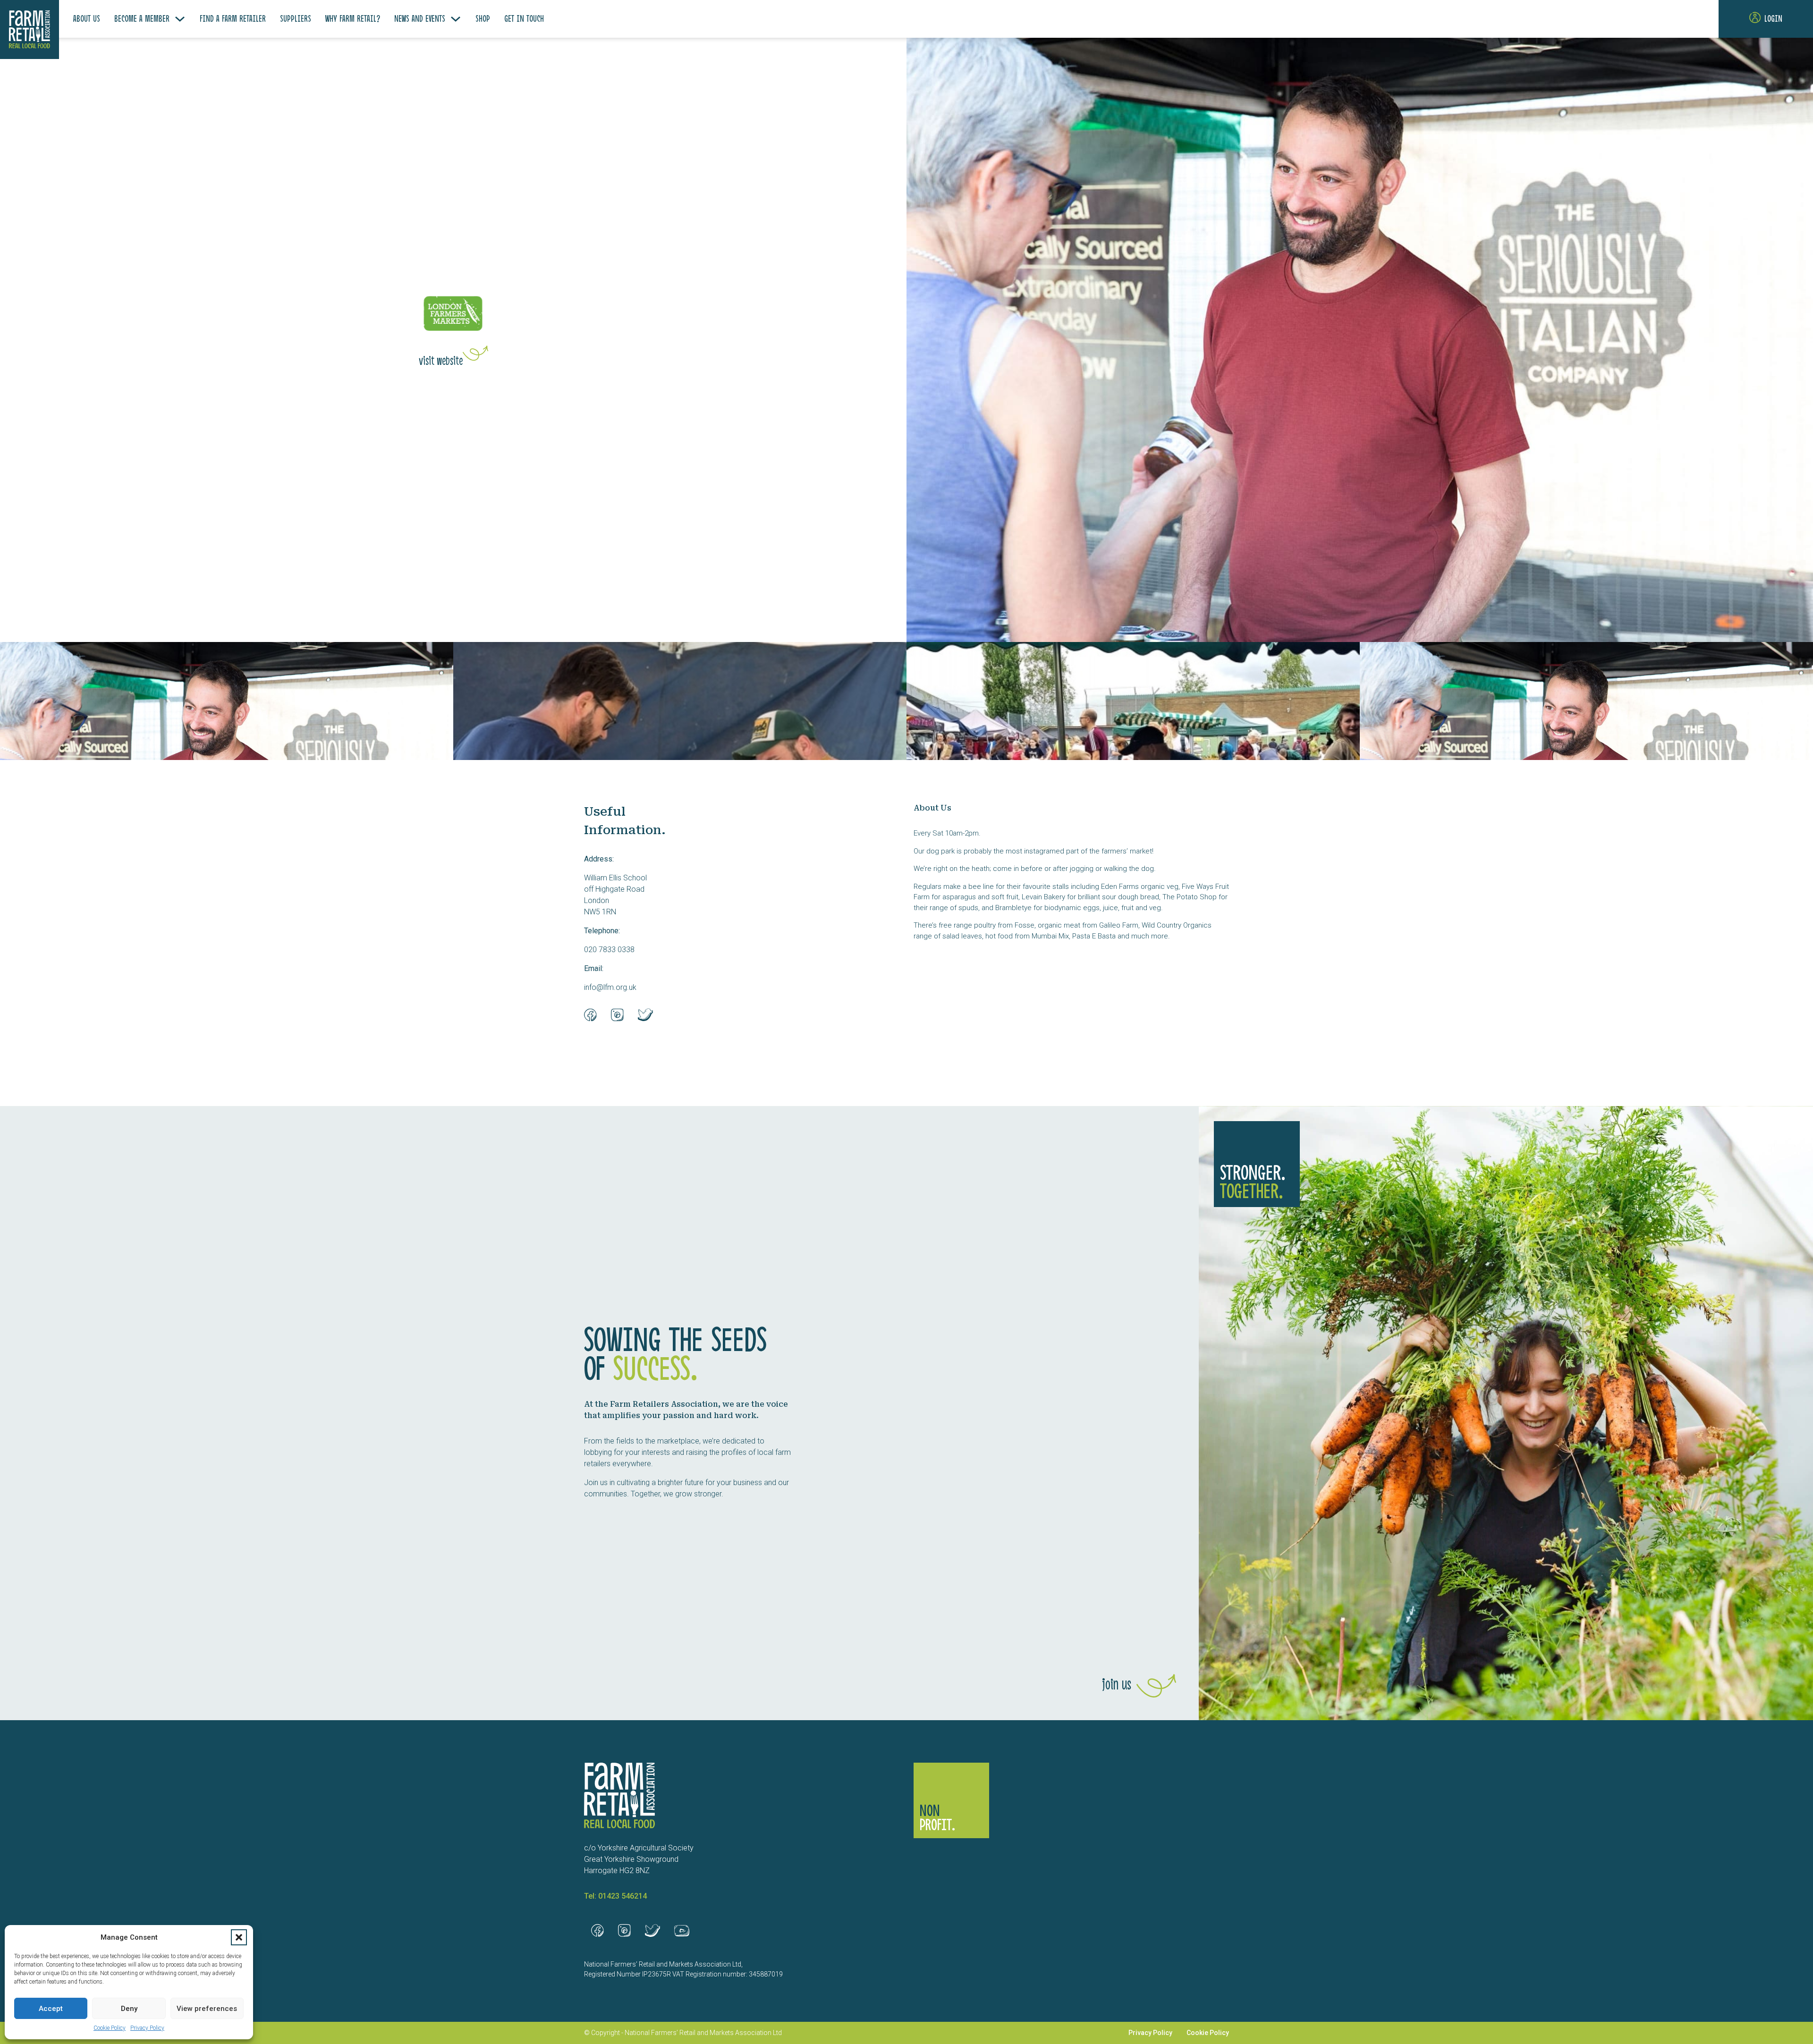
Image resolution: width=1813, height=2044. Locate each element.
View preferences (207, 2009)
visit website (441, 362)
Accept (51, 2009)
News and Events (420, 19)
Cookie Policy (110, 2028)
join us (1117, 1685)
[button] (239, 1937)
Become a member (142, 19)
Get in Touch (524, 19)
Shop (483, 19)
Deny (129, 2009)
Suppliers (296, 19)
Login (1773, 19)
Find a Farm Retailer (233, 19)
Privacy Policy (147, 2028)
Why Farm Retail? (353, 19)
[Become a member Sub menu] (180, 19)
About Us (87, 19)
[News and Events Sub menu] (456, 19)
